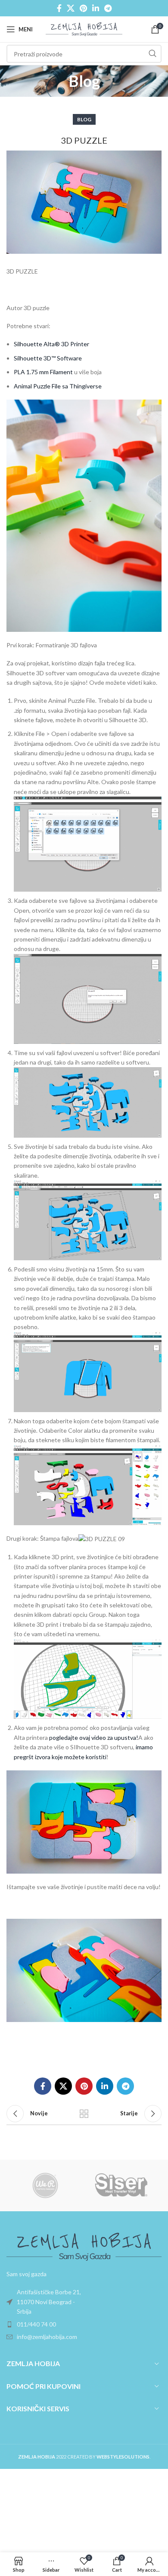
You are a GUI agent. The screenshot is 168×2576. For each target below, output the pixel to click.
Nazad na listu (84, 2114)
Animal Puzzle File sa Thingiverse (58, 386)
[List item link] (84, 2302)
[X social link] (71, 8)
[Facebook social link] (59, 8)
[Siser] (123, 2185)
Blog (84, 119)
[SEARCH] (152, 54)
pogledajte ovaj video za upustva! (94, 1737)
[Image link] (84, 2246)
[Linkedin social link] (96, 8)
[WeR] (45, 2185)
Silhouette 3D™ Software (48, 358)
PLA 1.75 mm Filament (43, 372)
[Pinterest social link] (83, 8)
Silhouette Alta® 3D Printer (51, 344)
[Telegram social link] (108, 8)
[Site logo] (84, 29)
